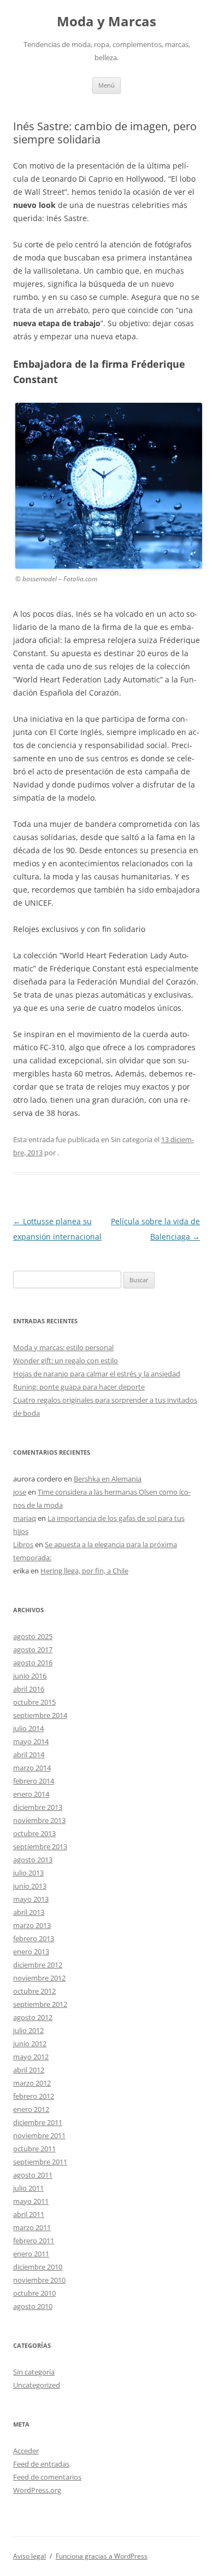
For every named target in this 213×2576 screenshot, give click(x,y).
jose (20, 1492)
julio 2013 (28, 1873)
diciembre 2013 (38, 1807)
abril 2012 (29, 2070)
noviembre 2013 (39, 1820)
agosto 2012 (33, 2017)
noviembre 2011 (39, 2135)
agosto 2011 (33, 2175)
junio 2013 (30, 1886)
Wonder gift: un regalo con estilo (66, 1361)
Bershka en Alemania (108, 1479)
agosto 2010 (33, 2306)
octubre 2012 (34, 1991)
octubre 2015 (34, 1702)
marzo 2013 (32, 1925)
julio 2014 (28, 1728)
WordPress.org (37, 2490)
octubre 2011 (34, 2149)
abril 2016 (29, 1689)
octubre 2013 (34, 1833)
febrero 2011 (34, 2241)
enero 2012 (31, 2109)
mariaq (25, 1518)
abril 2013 (29, 1912)
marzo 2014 (32, 1768)
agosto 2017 (33, 1649)
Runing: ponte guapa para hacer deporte (79, 1387)
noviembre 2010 (39, 2280)
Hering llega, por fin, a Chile (84, 1571)
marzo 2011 (32, 2227)
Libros (23, 1544)
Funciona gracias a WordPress (102, 2556)
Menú (106, 85)
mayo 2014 (31, 1741)
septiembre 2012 (40, 2004)
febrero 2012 (34, 2096)
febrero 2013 (34, 1938)
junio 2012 (30, 2044)
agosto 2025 (33, 1636)
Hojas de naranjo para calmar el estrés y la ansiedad (97, 1374)
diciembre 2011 (38, 2122)
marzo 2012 (32, 2083)
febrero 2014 (34, 1781)
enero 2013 (31, 1952)
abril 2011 (29, 2214)
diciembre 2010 (38, 2267)
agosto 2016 (33, 1663)
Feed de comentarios (47, 2477)
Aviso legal (29, 2556)
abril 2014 (29, 1755)
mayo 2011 (31, 2201)
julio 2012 (28, 2030)
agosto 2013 (33, 1860)
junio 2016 (30, 1676)
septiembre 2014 (40, 1715)
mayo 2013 (31, 1899)
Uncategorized (37, 2385)
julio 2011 (28, 2188)
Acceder (26, 2451)
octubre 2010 (34, 2293)
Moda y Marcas (106, 22)
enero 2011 (31, 2254)
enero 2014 (31, 1794)
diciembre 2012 (38, 1965)
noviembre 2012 (39, 1978)
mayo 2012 (31, 2057)
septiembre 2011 (40, 2162)
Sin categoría (34, 2372)
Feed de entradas (41, 2464)
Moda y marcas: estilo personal (63, 1347)
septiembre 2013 (40, 1846)
